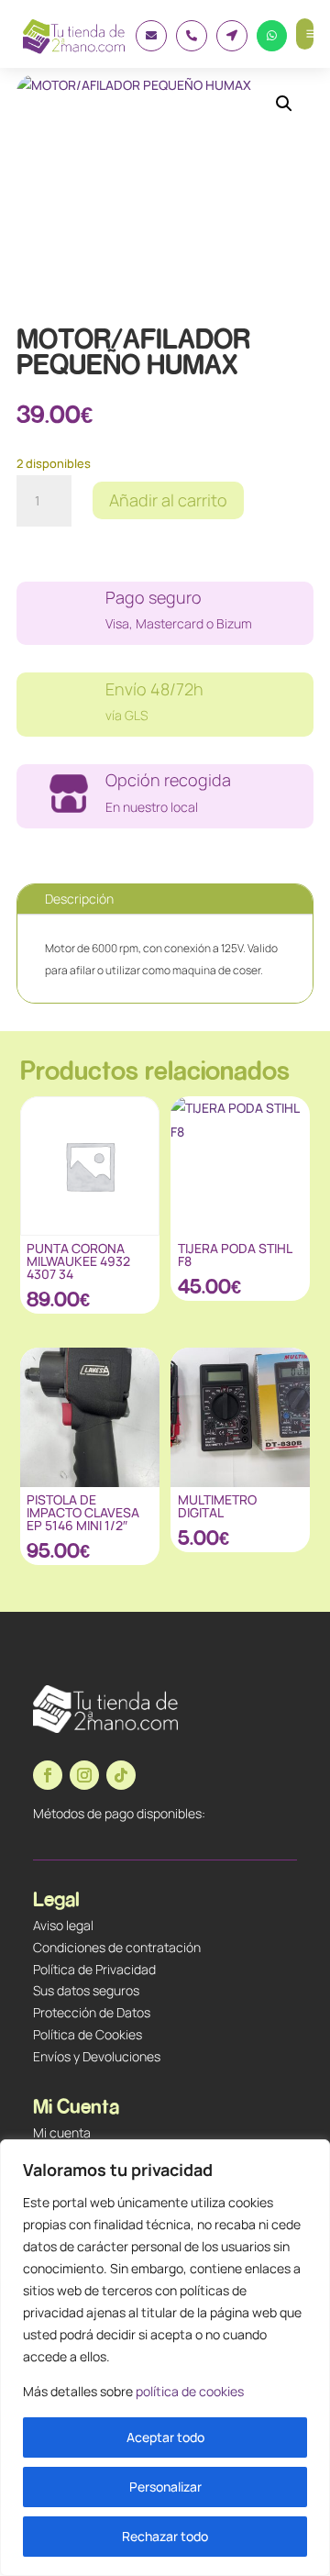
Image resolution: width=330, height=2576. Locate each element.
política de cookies (190, 2391)
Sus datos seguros (86, 1990)
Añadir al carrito (168, 500)
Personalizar (165, 2487)
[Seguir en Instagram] (84, 1775)
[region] (165, 2358)
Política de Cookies (88, 2034)
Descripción (79, 899)
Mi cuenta (62, 2132)
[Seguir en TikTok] (121, 1775)
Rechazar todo (165, 2536)
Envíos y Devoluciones (97, 2056)
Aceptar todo (165, 2437)
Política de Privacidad (94, 1969)
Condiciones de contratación (117, 1947)
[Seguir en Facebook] (48, 1775)
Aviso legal (63, 1925)
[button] (284, 104)
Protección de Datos (92, 2012)
